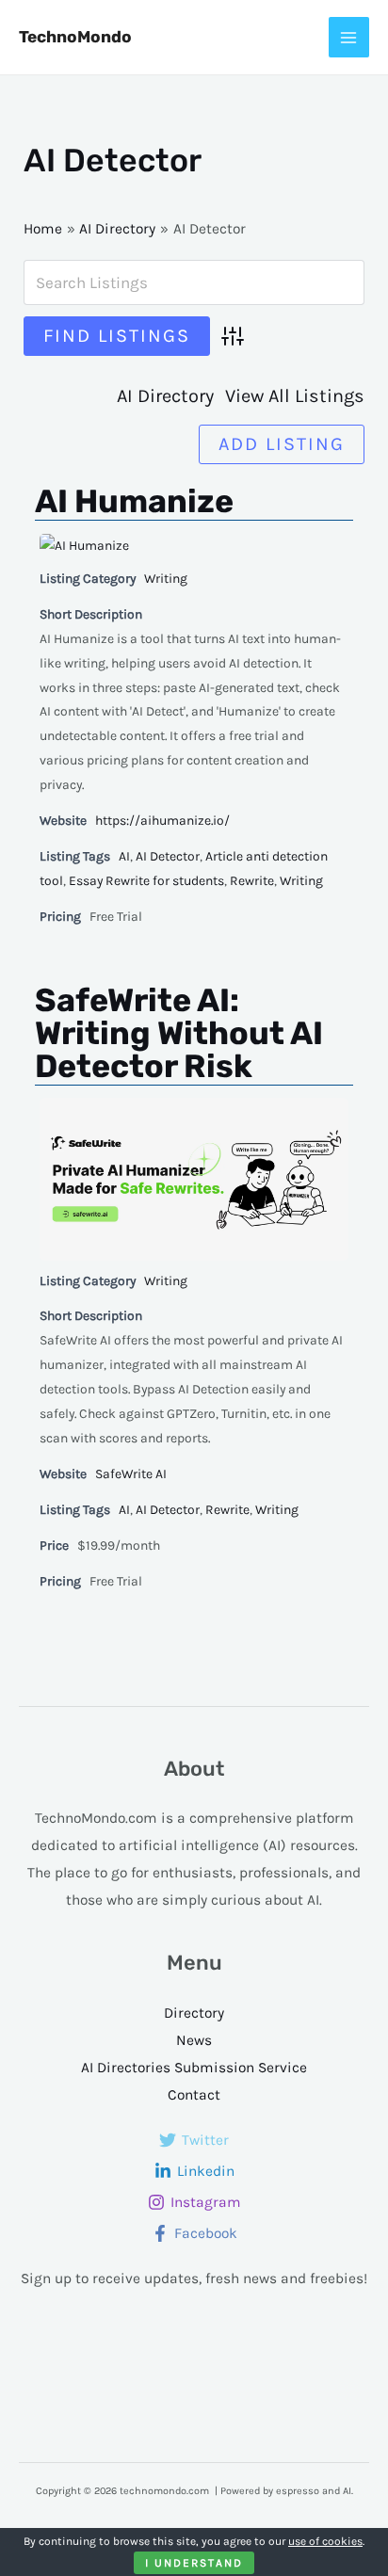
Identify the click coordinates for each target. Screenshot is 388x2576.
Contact (194, 2095)
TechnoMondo (75, 37)
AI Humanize (134, 501)
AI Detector (168, 856)
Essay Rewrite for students (146, 881)
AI (124, 856)
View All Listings (295, 396)
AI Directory (165, 396)
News (194, 2040)
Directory (194, 2013)
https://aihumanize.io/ (162, 821)
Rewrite (252, 881)
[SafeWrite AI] (194, 1179)
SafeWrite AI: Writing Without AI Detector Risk (179, 1033)
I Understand (194, 2563)
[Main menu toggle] (349, 37)
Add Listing (282, 444)
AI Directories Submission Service (194, 2068)
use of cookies (325, 2541)
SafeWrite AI (131, 1474)
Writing (166, 579)
